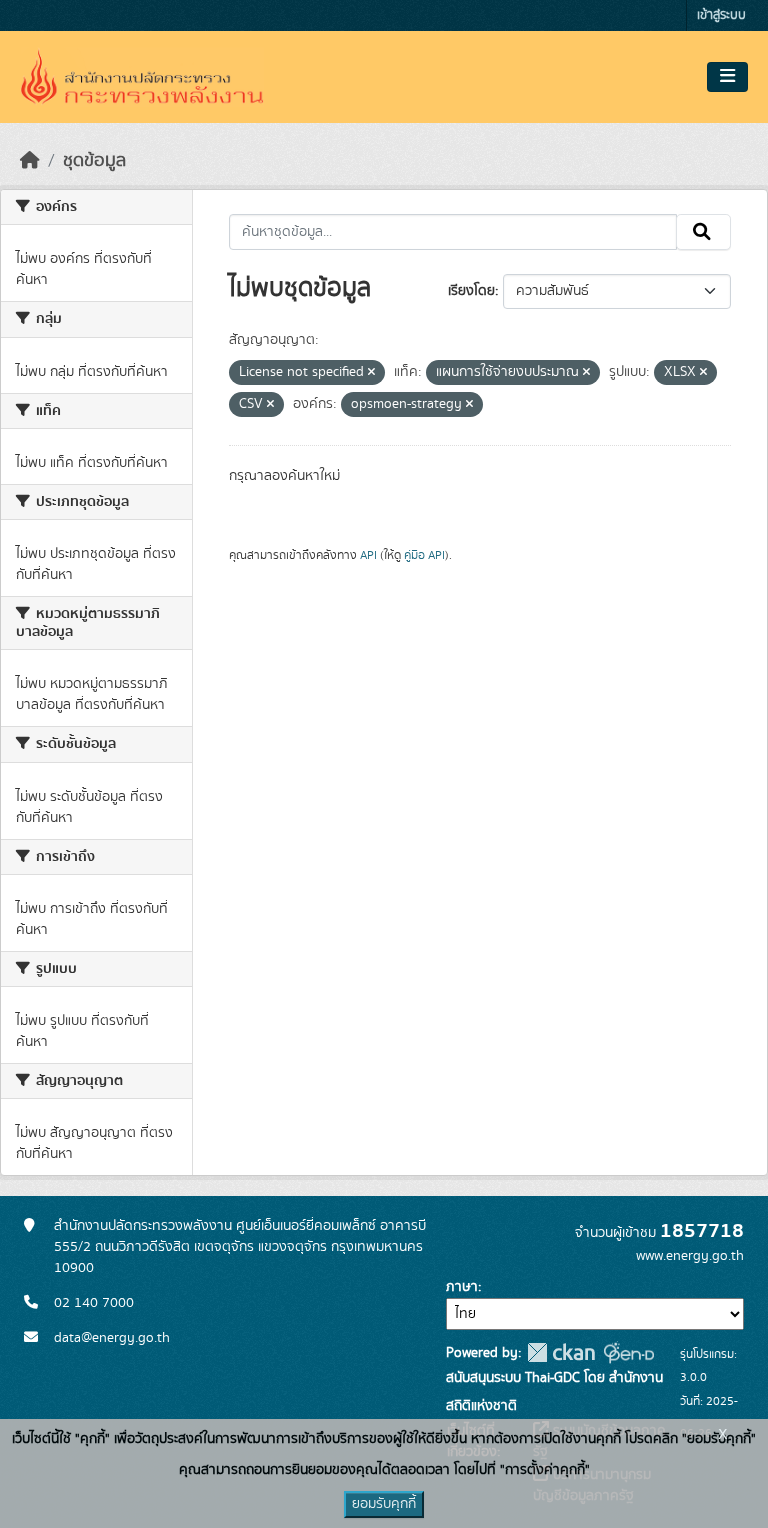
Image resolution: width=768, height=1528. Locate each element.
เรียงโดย (471, 291)
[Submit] (703, 232)
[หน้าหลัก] (30, 161)
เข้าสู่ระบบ (721, 15)
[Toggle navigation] (727, 77)
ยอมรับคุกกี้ (384, 1504)
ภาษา (462, 1287)
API (368, 555)
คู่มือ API (424, 555)
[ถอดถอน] (371, 373)
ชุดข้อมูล (94, 161)
